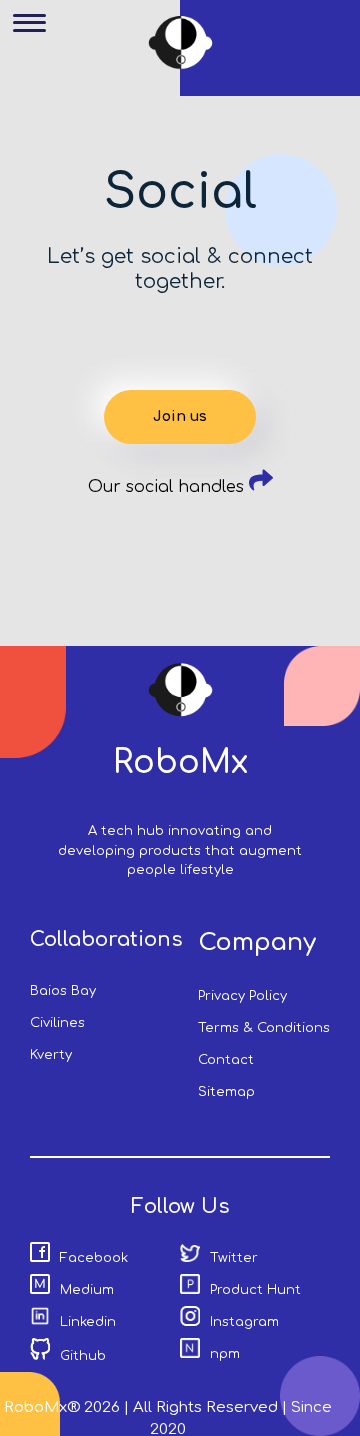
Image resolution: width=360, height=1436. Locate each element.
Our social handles (168, 487)
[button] (37, 37)
